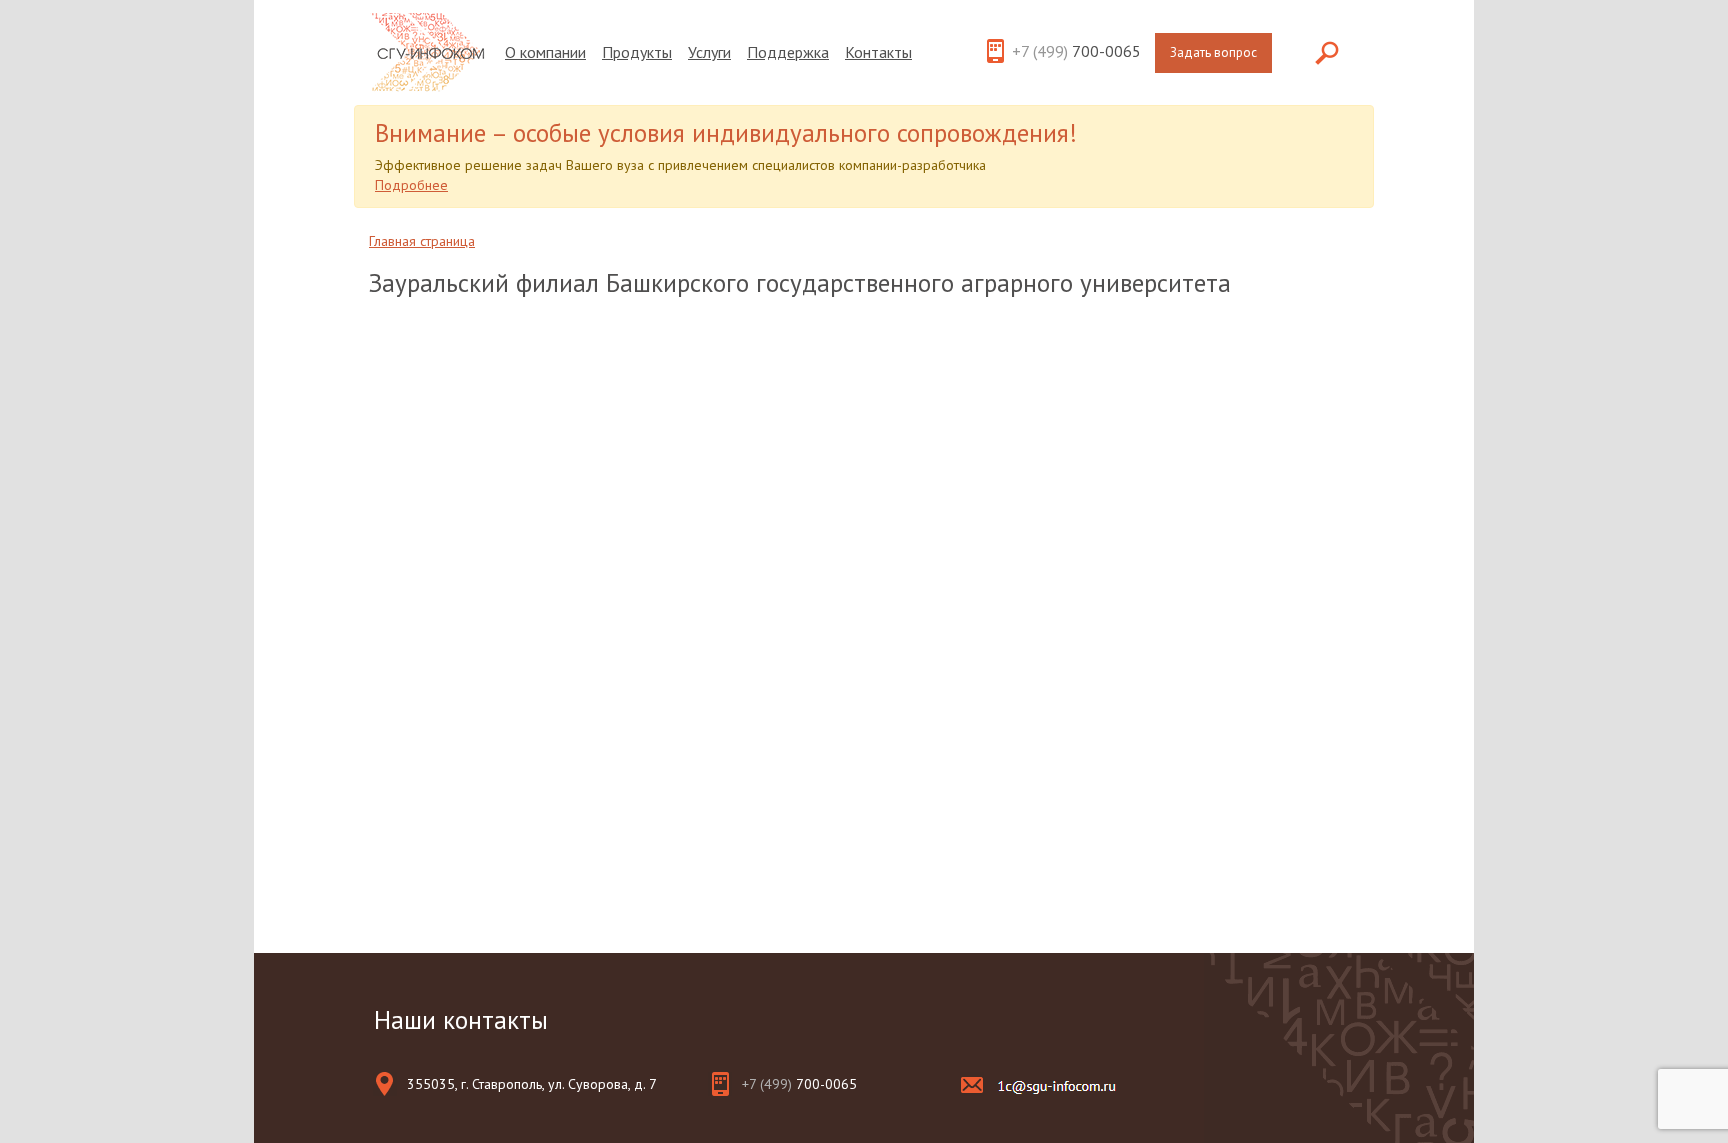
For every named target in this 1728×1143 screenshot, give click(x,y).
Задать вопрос (1213, 52)
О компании (545, 52)
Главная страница (422, 241)
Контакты (878, 52)
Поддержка (788, 52)
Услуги (709, 52)
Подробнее (411, 185)
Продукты (637, 52)
